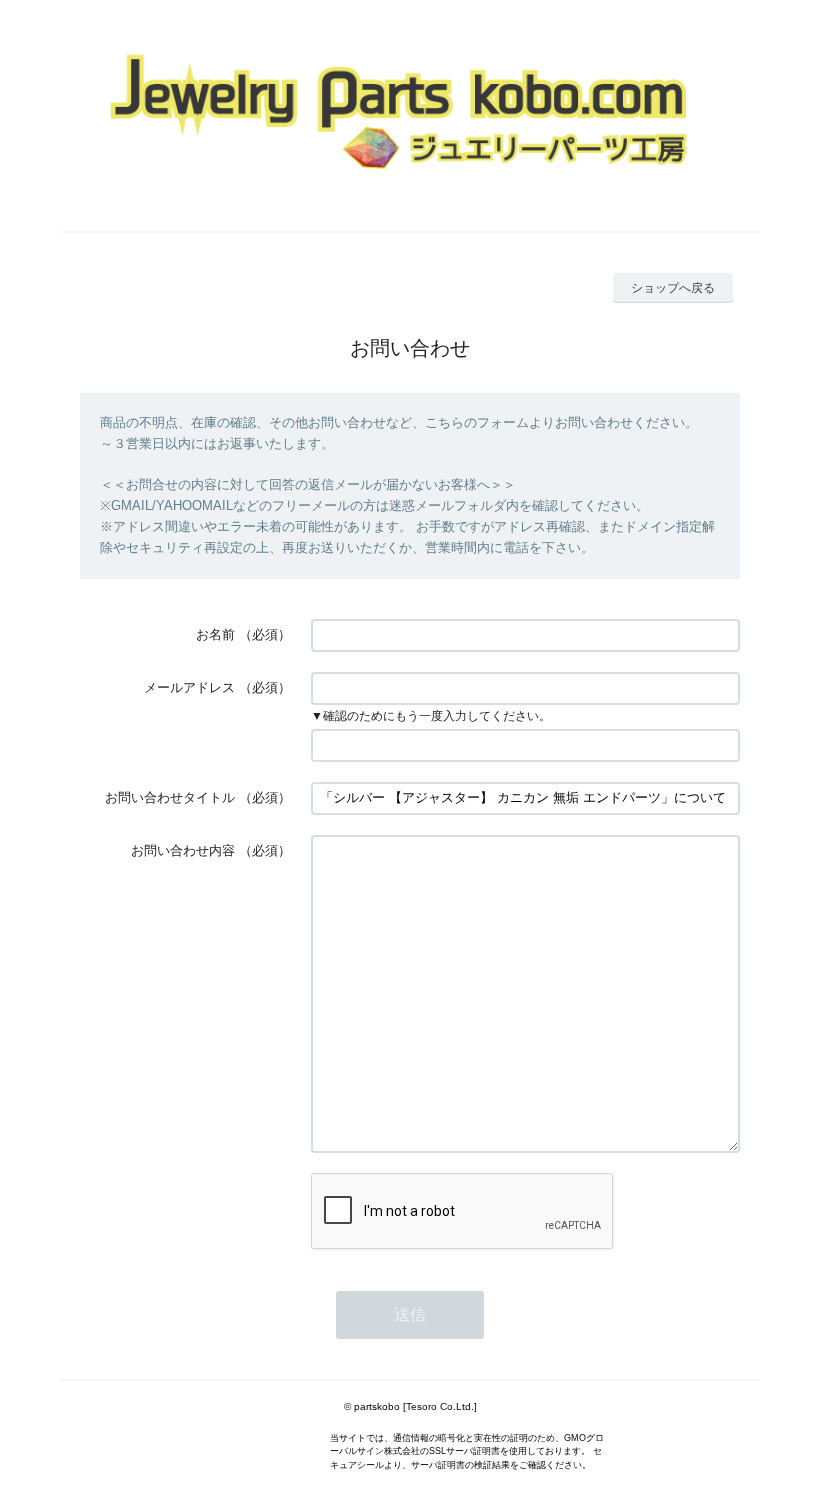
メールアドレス (189, 687)
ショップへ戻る (673, 288)
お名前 (215, 634)
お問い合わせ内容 (183, 850)
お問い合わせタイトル (170, 797)
